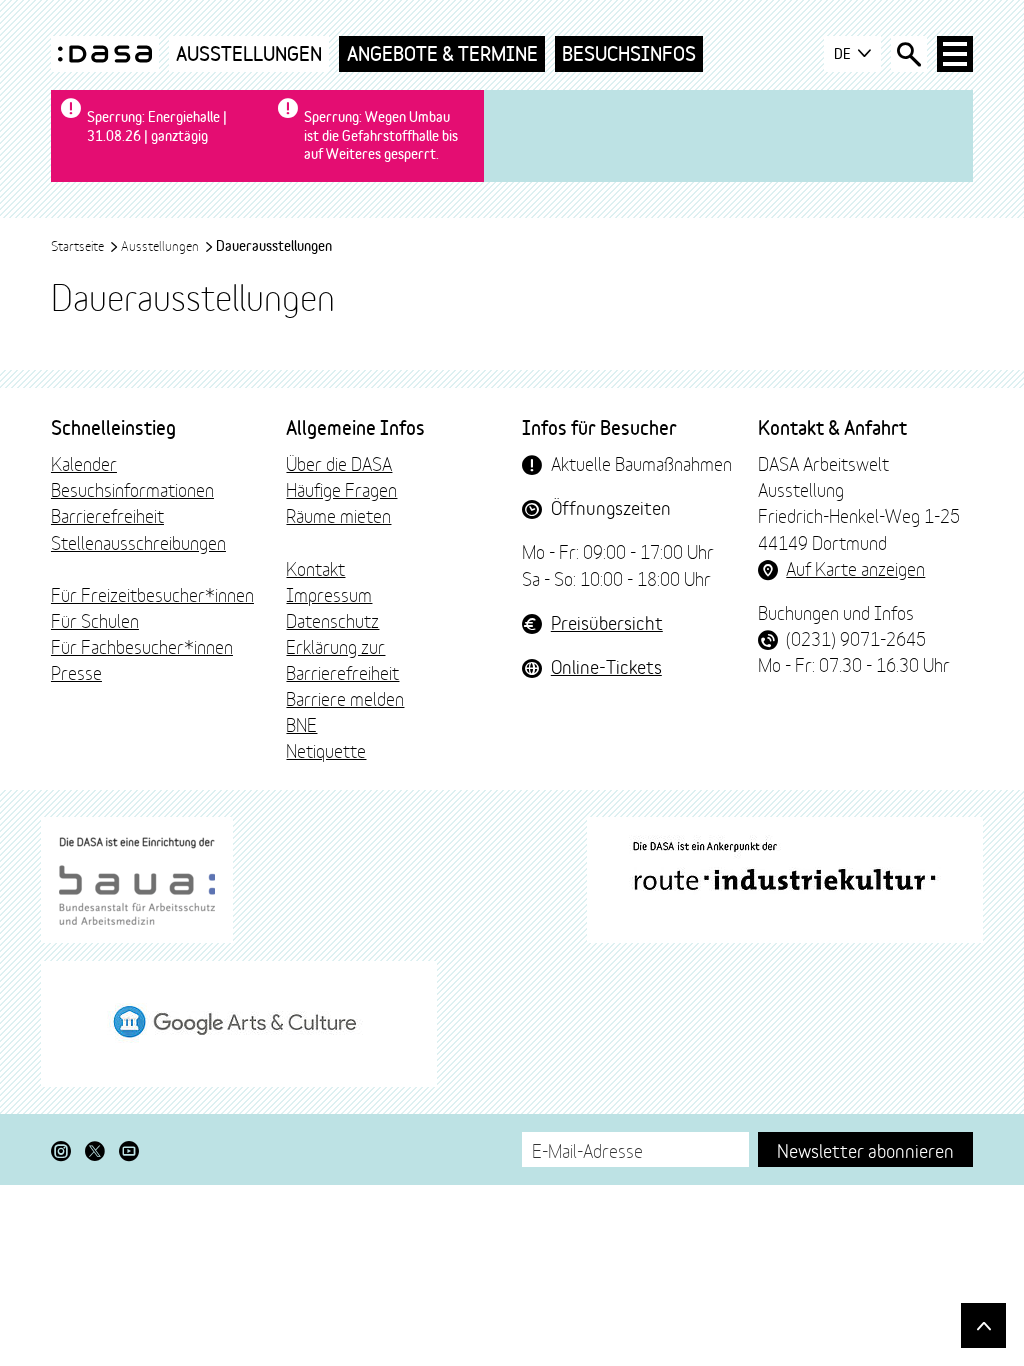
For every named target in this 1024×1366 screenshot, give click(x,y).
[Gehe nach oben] (983, 1325)
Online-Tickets (606, 666)
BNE (301, 724)
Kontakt (315, 568)
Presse (76, 672)
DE (844, 53)
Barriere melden (345, 698)
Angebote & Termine (442, 53)
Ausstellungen (249, 53)
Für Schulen (95, 620)
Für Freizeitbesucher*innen (152, 594)
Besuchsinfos (629, 53)
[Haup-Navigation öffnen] (955, 54)
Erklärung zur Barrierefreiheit (342, 659)
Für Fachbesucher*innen (142, 646)
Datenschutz (332, 620)
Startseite (79, 245)
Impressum (329, 594)
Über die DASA (339, 463)
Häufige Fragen (341, 489)
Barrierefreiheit (107, 515)
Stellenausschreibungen (138, 542)
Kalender (84, 463)
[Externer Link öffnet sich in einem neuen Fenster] (137, 880)
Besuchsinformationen (132, 489)
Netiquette (326, 750)
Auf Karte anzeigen (855, 568)
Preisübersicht (607, 622)
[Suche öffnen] (909, 54)
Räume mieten (338, 515)
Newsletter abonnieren (865, 1149)
